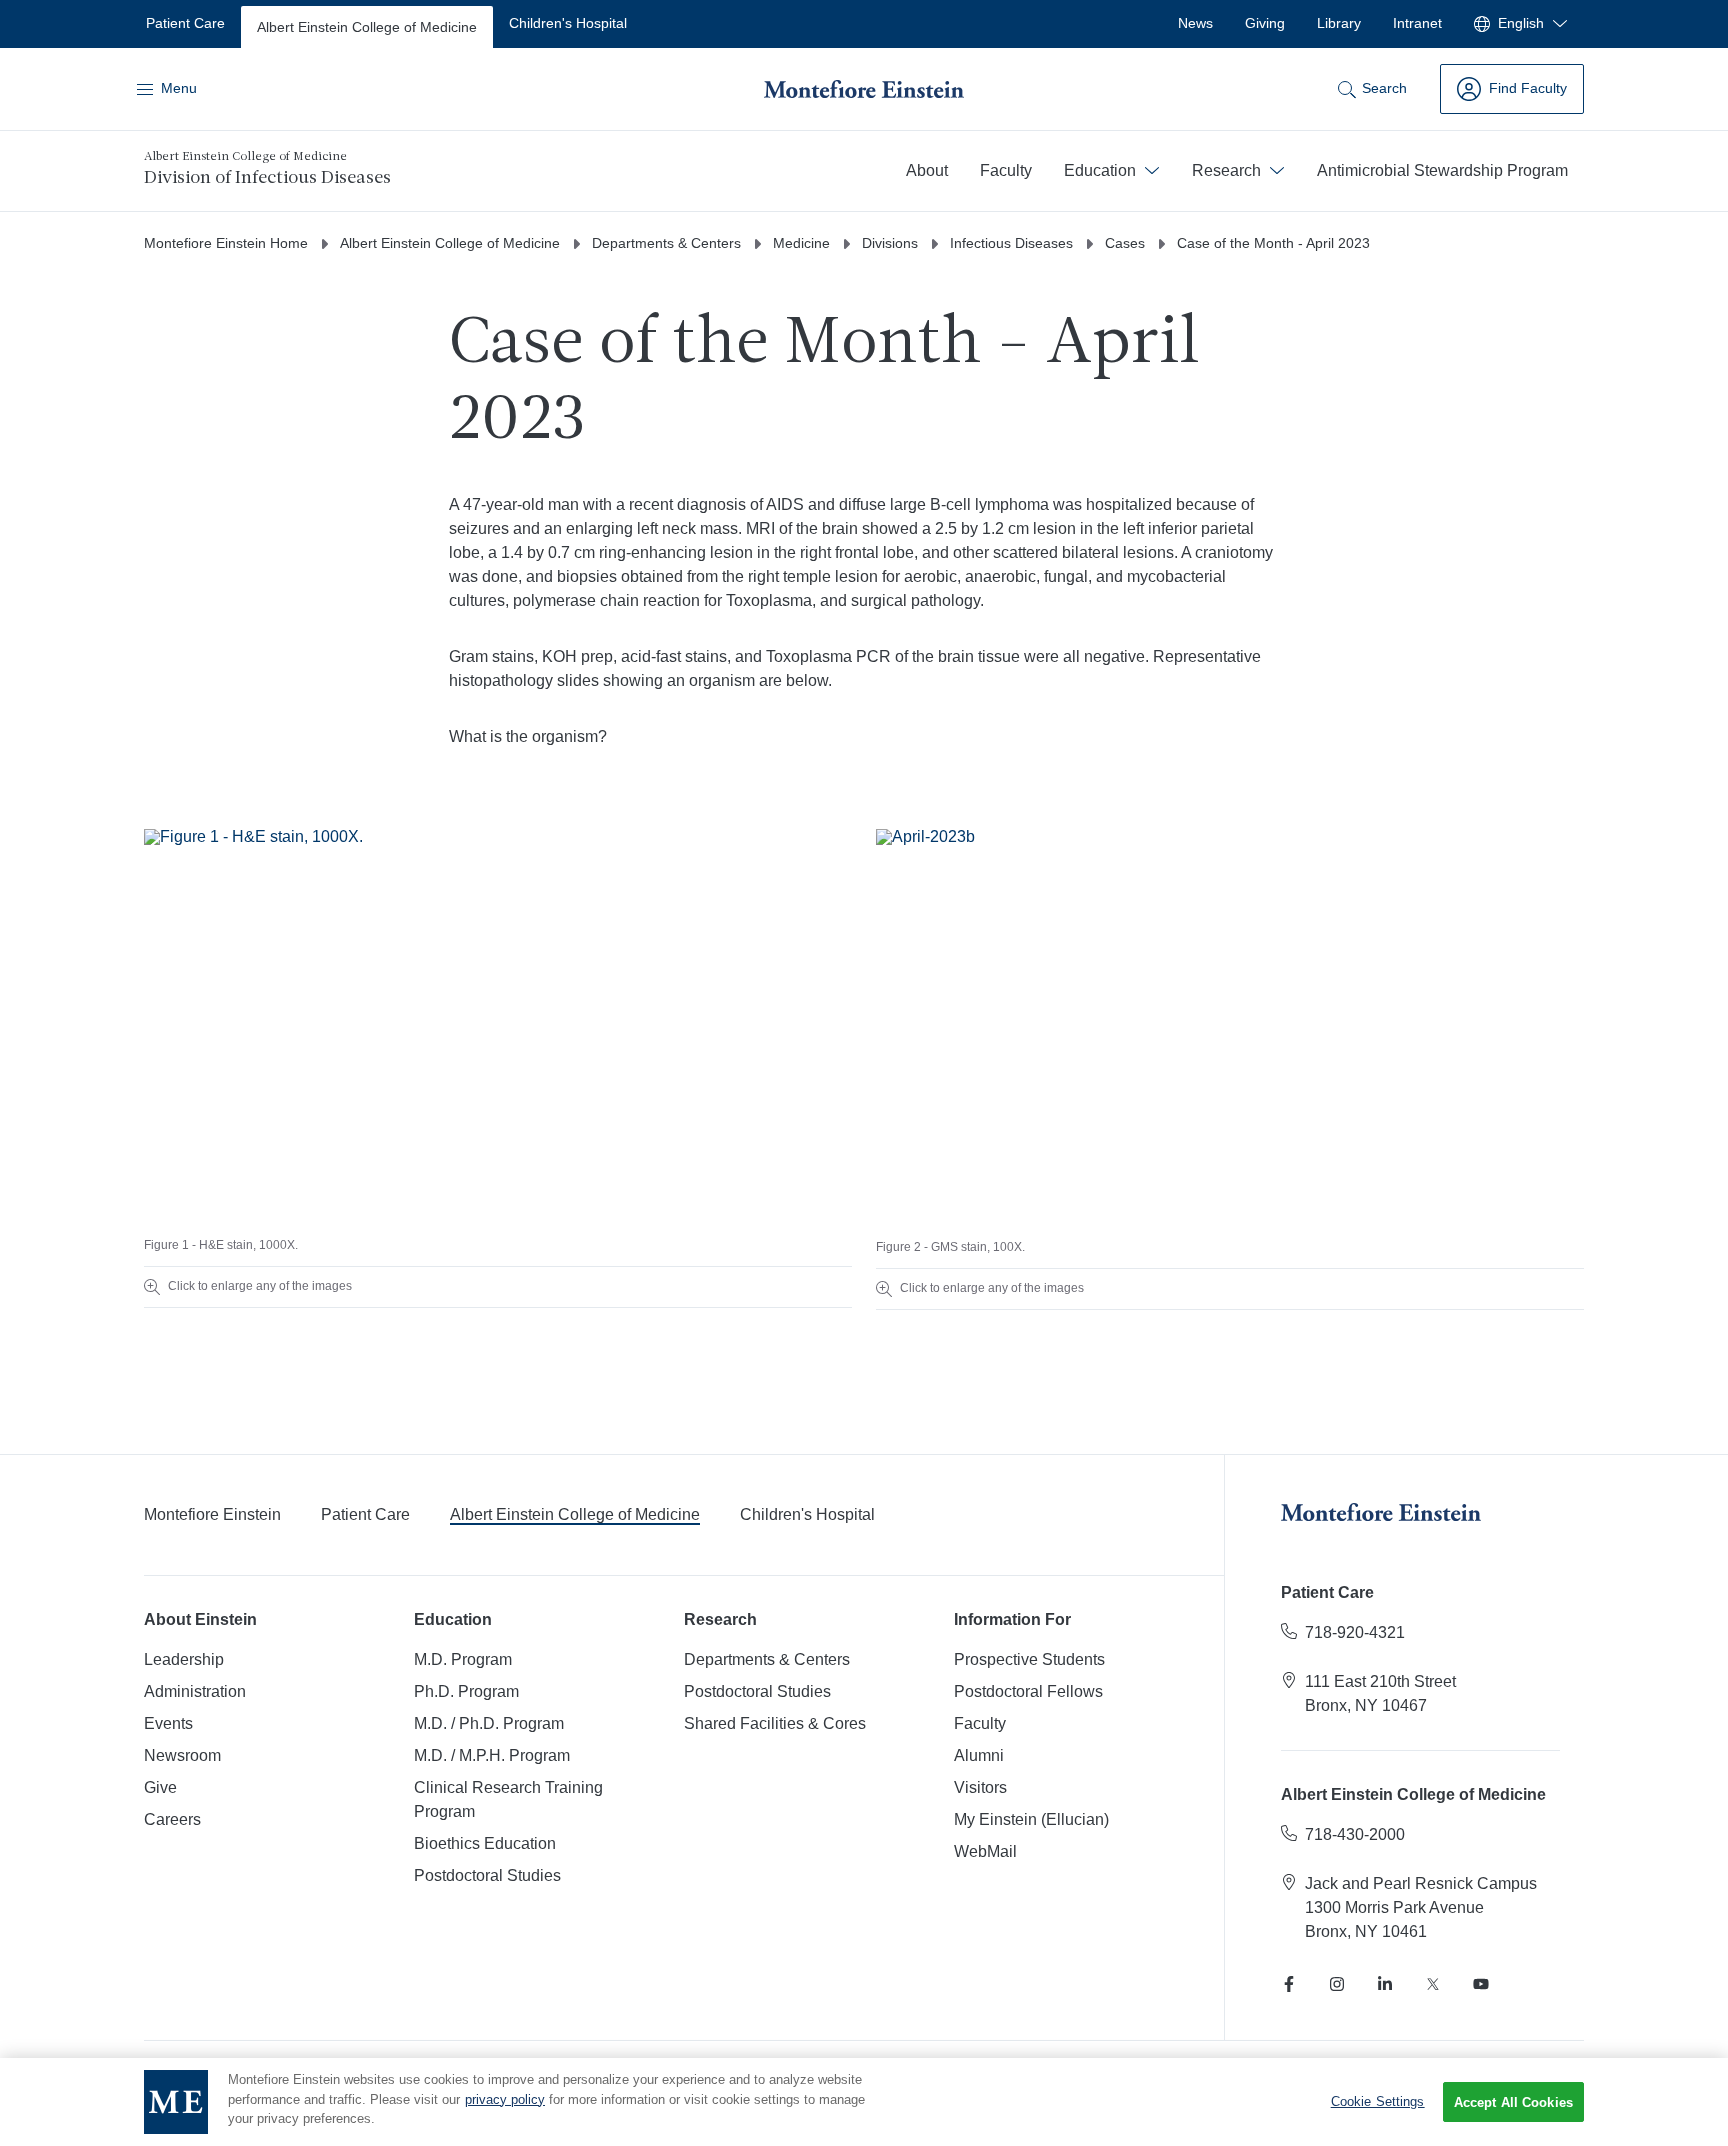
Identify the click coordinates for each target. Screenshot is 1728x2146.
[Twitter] (1433, 1984)
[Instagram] (1337, 1984)
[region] (864, 2102)
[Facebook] (1289, 1984)
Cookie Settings (1378, 2101)
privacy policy (505, 2099)
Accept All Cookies (1513, 2102)
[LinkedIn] (1385, 1984)
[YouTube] (1481, 1984)
